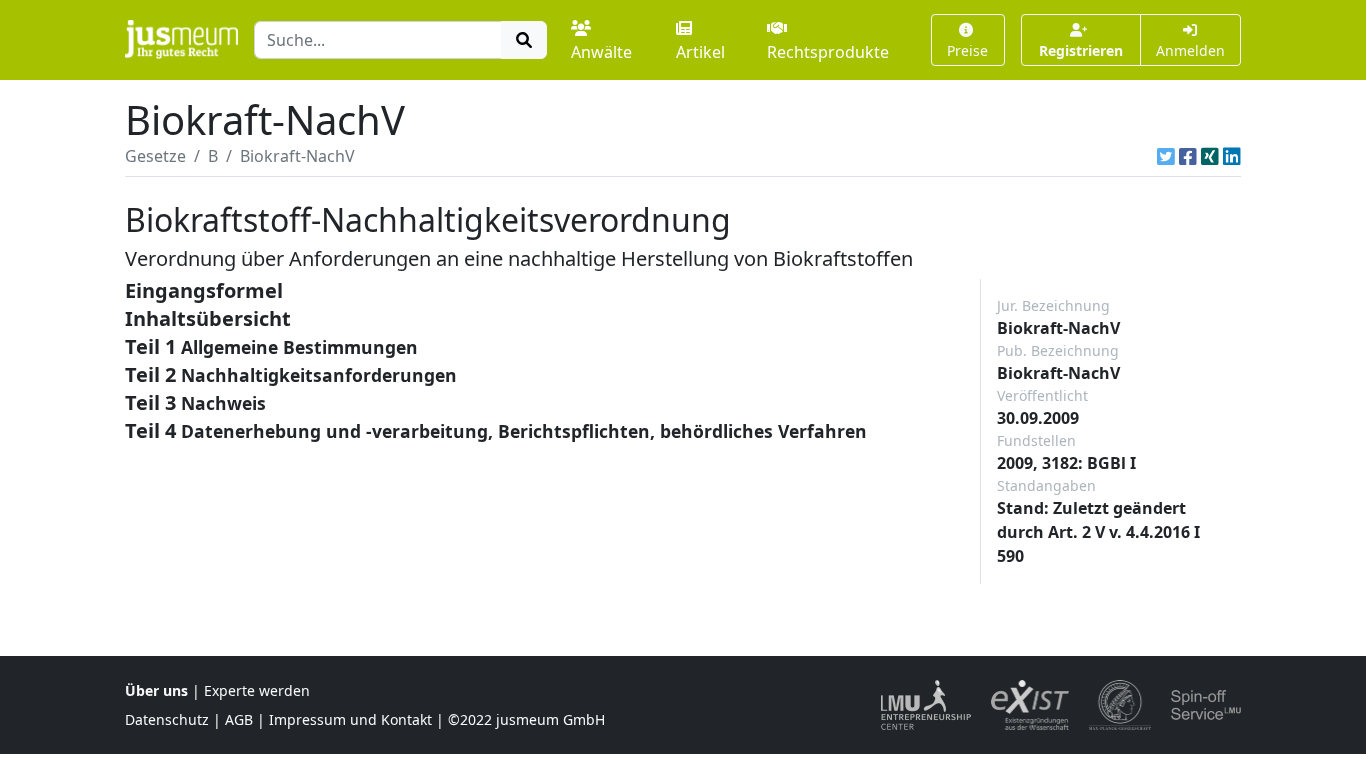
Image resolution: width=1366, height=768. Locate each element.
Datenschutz (167, 719)
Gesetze (155, 156)
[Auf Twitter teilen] (1166, 156)
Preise (967, 50)
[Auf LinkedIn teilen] (1232, 156)
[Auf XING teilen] (1210, 156)
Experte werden (257, 690)
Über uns (156, 690)
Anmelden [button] (1190, 50)
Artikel (700, 52)
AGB (239, 719)
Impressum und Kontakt (350, 719)
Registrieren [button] (1081, 50)
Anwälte (601, 52)
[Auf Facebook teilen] (1188, 156)
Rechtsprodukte (828, 52)
